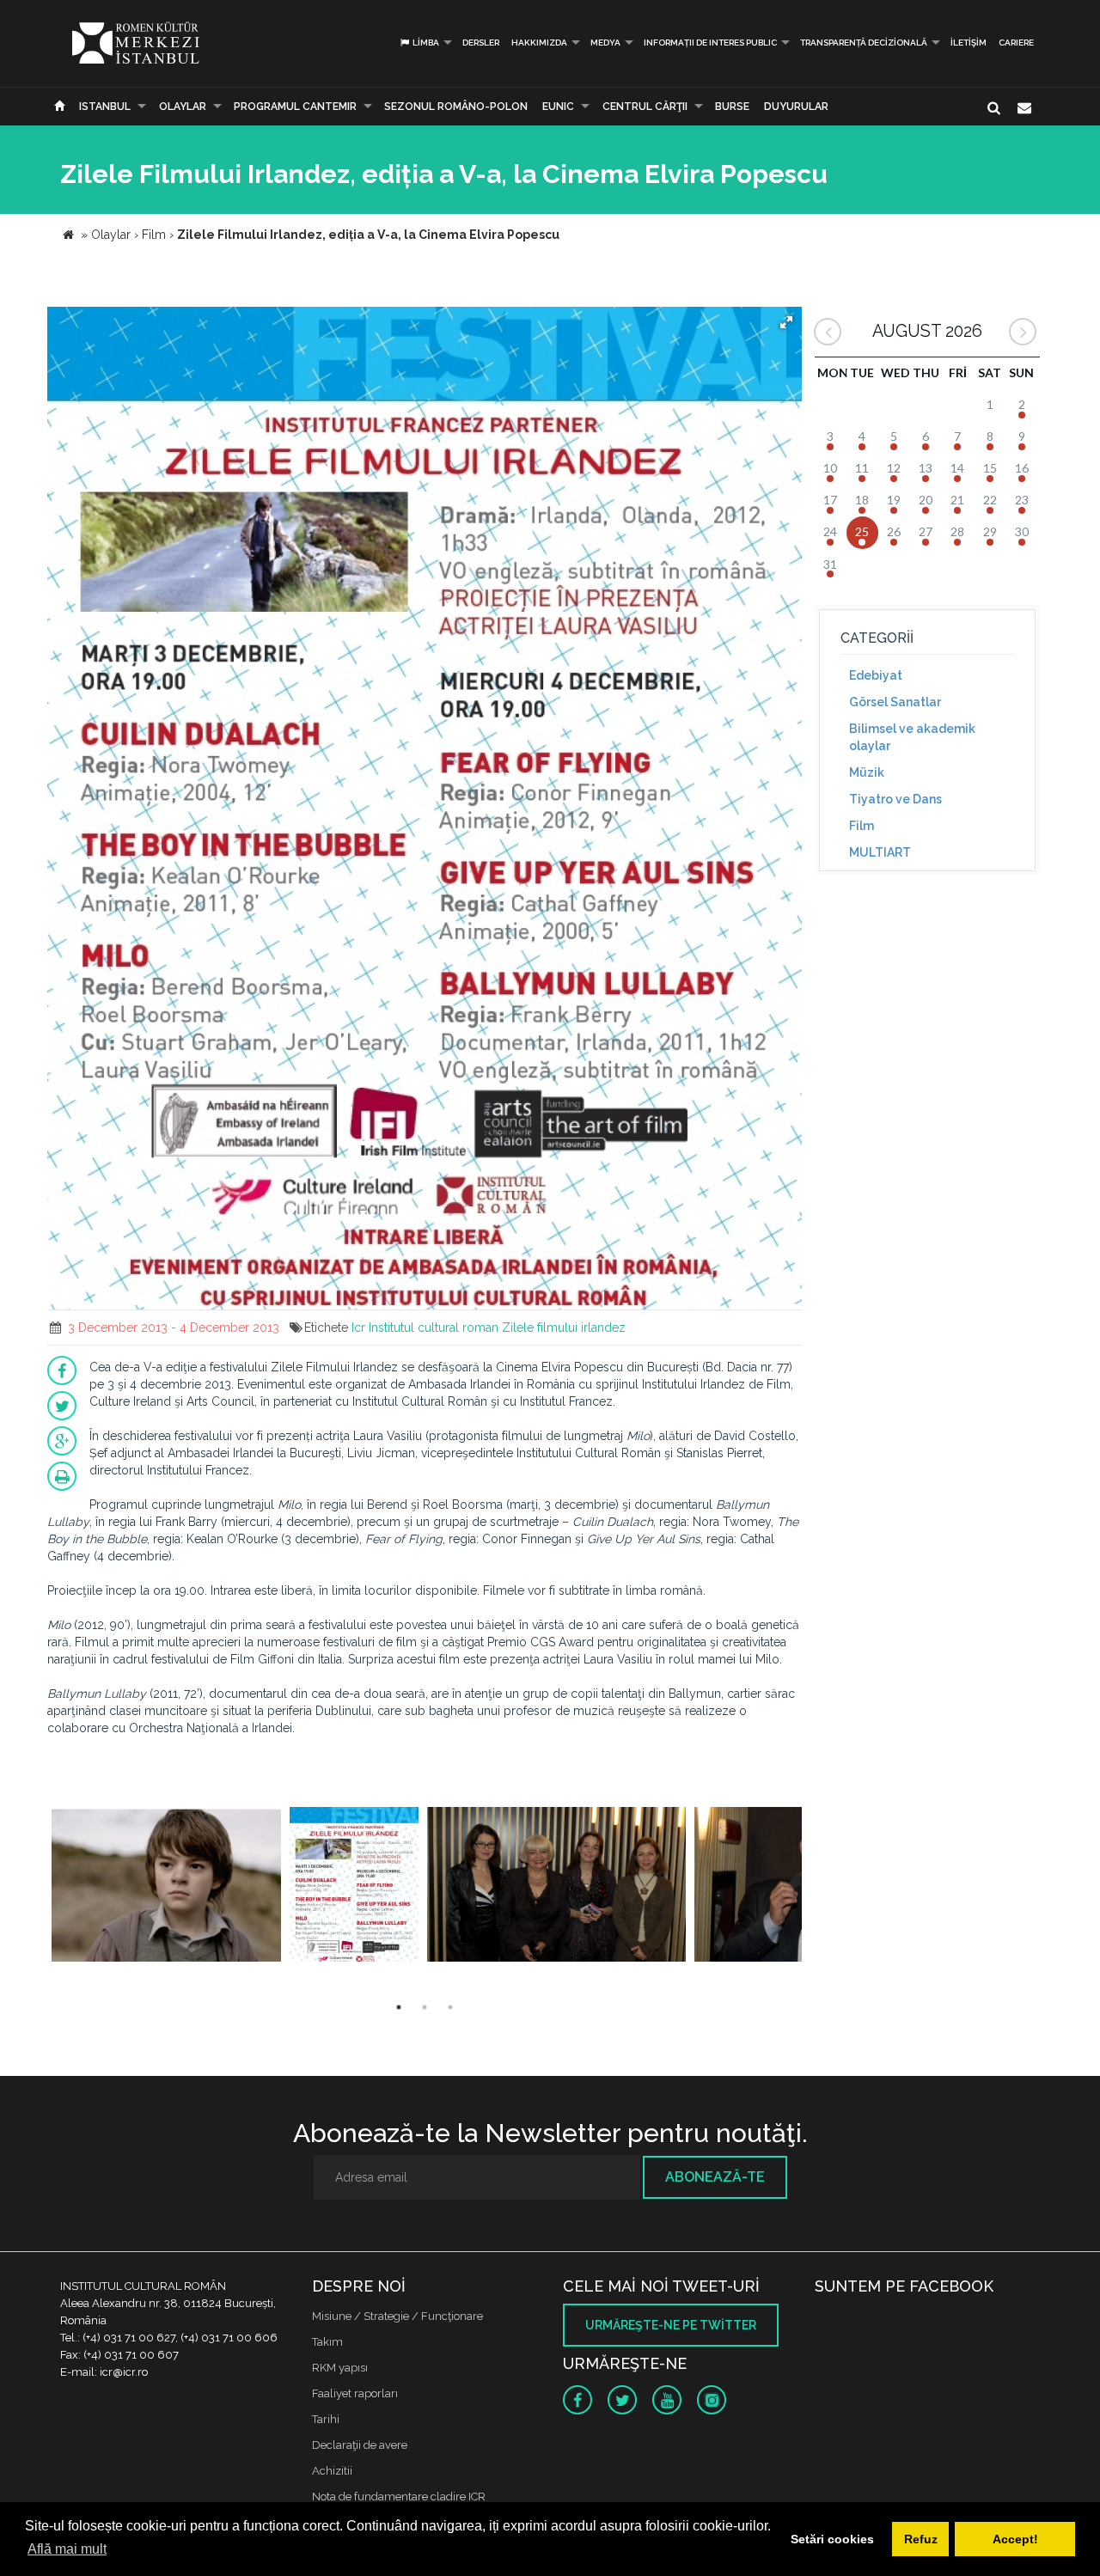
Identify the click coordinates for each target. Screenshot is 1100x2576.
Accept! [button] (1015, 2539)
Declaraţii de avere (360, 2445)
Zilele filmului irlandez (564, 1328)
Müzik (867, 772)
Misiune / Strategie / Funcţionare (397, 2316)
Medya (605, 43)
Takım (327, 2342)
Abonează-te (715, 2177)
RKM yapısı (340, 2368)
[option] (166, 1886)
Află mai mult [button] (67, 2549)
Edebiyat (876, 675)
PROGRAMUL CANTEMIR (295, 107)
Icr (358, 1328)
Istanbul (105, 107)
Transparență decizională (864, 43)
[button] (786, 322)
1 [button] (399, 2007)
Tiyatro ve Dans (895, 799)
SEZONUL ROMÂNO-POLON (456, 107)
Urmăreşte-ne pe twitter (671, 2325)
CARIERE (1016, 43)
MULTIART (880, 852)
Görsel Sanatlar (895, 702)
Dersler (481, 43)
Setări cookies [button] (832, 2539)
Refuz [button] (921, 2539)
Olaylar (183, 107)
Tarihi (326, 2419)
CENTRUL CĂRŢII (645, 107)
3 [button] (450, 2007)
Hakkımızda (539, 43)
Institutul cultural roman (434, 1328)
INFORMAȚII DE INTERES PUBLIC (710, 43)
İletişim (969, 43)
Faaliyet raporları (355, 2393)
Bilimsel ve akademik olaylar (912, 737)
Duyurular (796, 107)
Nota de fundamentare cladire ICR (399, 2497)
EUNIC (558, 107)
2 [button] (425, 2007)
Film (862, 826)
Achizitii (332, 2471)
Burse (732, 107)
